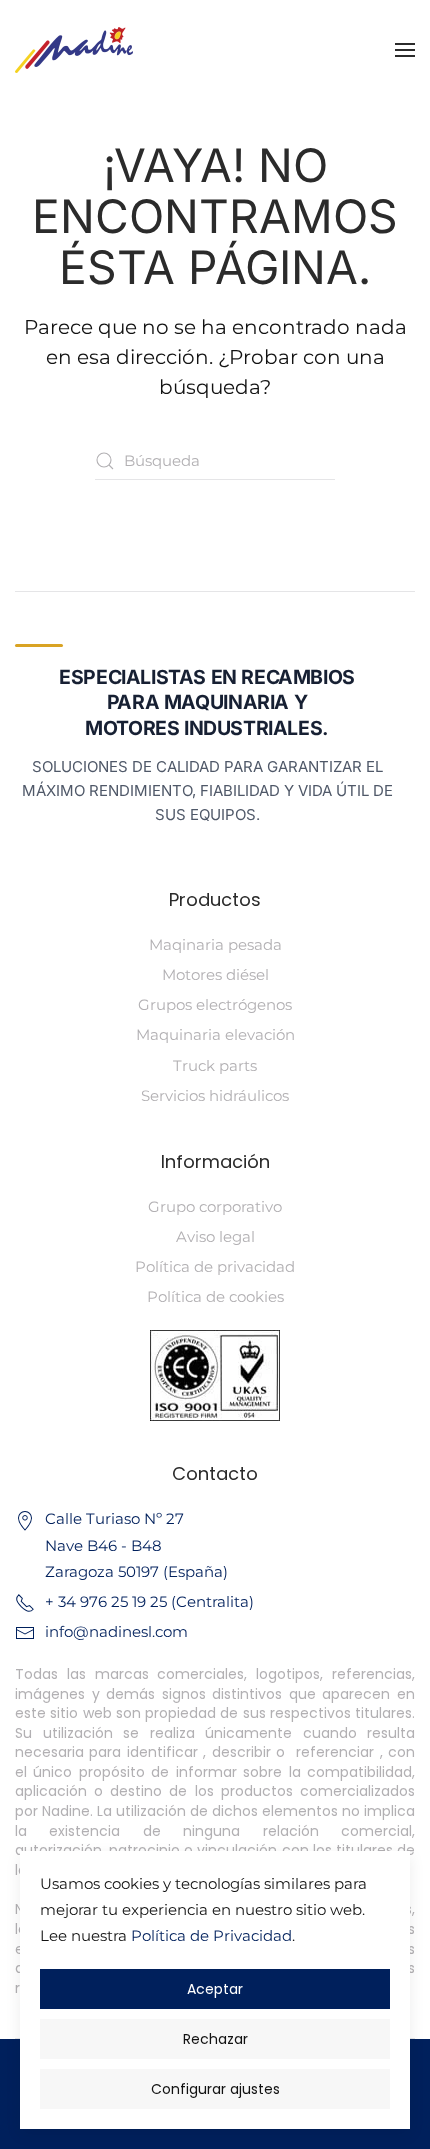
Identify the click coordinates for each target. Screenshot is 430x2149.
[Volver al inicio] (74, 50)
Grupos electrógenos (215, 1004)
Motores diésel (215, 974)
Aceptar (215, 1989)
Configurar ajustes (215, 2089)
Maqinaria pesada (215, 944)
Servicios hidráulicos (215, 1095)
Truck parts (215, 1065)
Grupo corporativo (215, 1206)
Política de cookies (215, 1296)
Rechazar (215, 2039)
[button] (405, 50)
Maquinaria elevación (215, 1034)
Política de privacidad (215, 1266)
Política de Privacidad (211, 1935)
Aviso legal (215, 1236)
